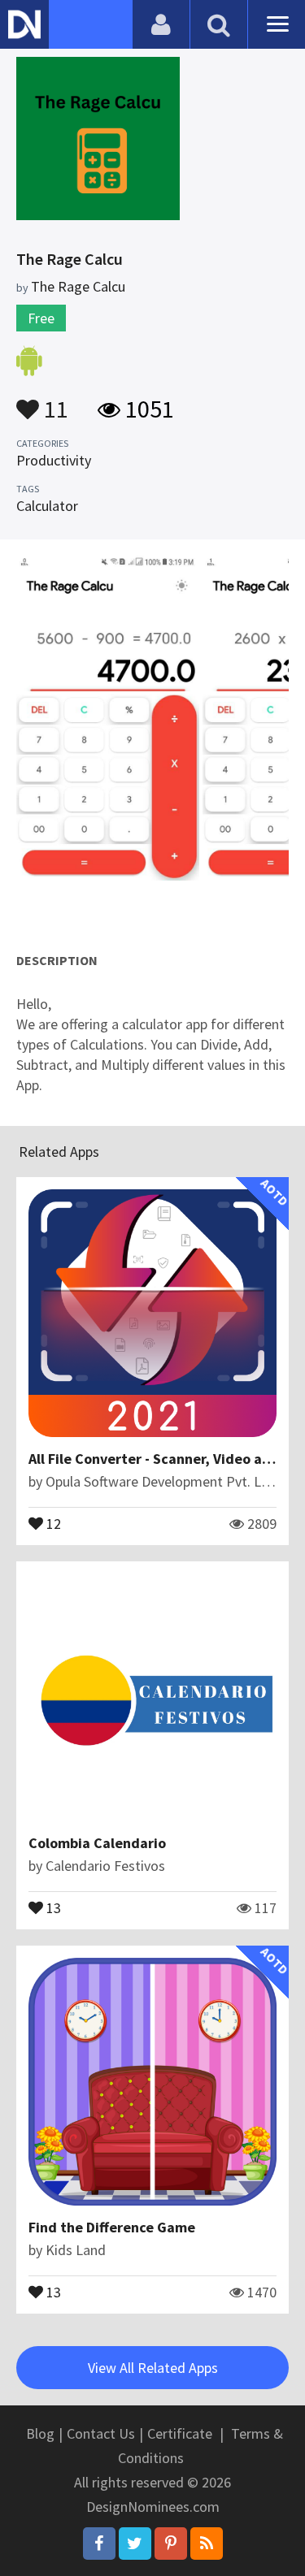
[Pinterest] (171, 2544)
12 (52, 1522)
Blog (40, 2433)
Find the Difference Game (112, 2227)
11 (54, 401)
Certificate (180, 2433)
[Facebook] (99, 2544)
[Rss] (207, 2544)
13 (52, 1907)
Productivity (54, 460)
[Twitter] (135, 2544)
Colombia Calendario (97, 1843)
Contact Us (101, 2433)
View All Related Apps (153, 2368)
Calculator (47, 506)
